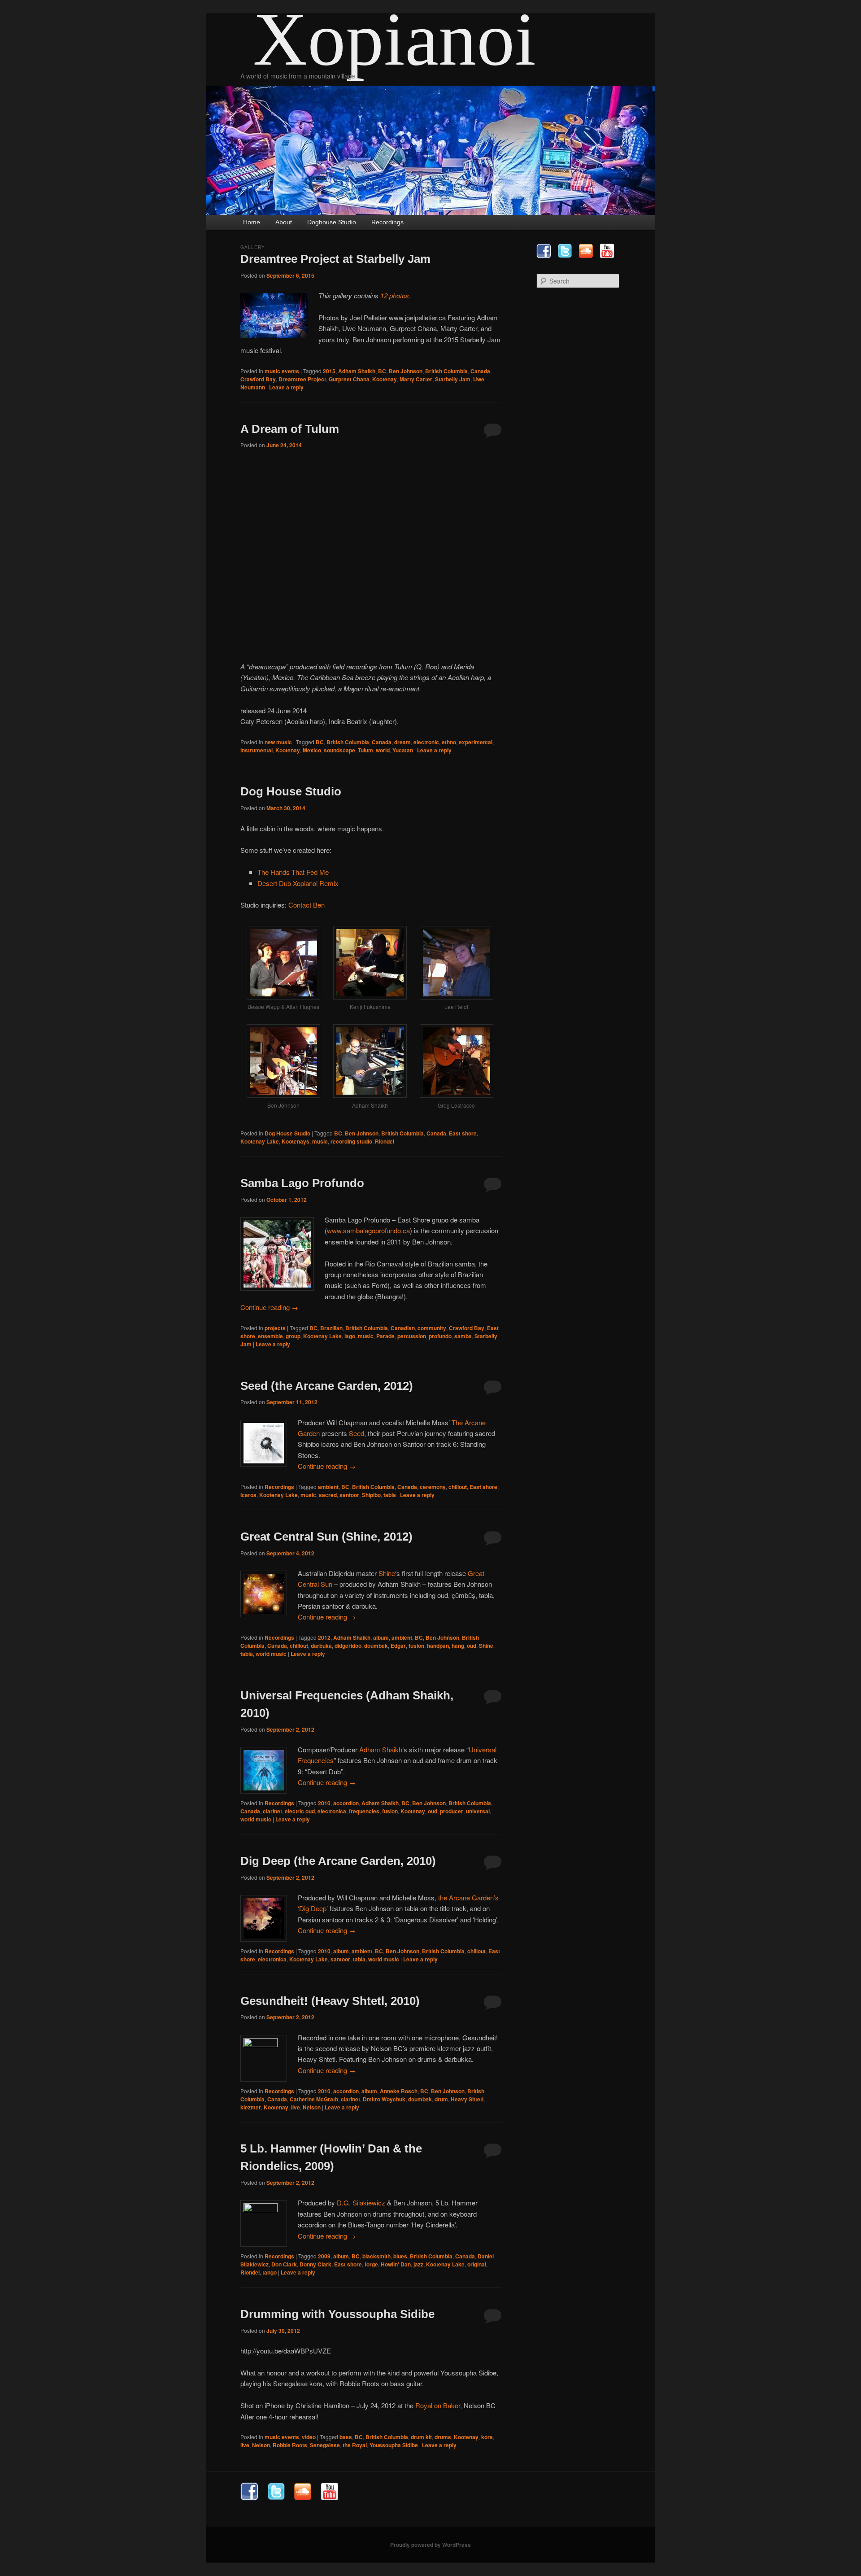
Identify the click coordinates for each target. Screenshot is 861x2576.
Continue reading (269, 1307)
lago (350, 1336)
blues (400, 2256)
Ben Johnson (406, 371)
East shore (463, 1133)
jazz (418, 2264)
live (296, 2107)
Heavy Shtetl (467, 2099)
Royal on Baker (438, 2405)
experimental (476, 742)
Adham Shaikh (357, 371)
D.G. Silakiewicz (361, 2203)
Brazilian (331, 1328)
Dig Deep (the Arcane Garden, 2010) (338, 1861)
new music (278, 742)
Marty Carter (416, 379)
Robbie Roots (290, 2445)
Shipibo (371, 1495)
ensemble (270, 1336)
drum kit (421, 2437)
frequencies (364, 1811)
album (381, 1637)
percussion (412, 1336)
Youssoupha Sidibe (394, 2445)
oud (472, 1646)
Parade (385, 1336)
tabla (390, 1495)
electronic (426, 742)
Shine (387, 1573)
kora (487, 2437)
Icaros (248, 1495)
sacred (328, 1495)
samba (463, 1336)
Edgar (398, 1646)
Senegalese (325, 2445)
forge (371, 2264)
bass (346, 2437)
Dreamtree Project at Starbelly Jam (335, 259)
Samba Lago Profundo (302, 1183)
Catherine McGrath (314, 2099)
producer (452, 1811)
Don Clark (284, 2264)
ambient (328, 1487)
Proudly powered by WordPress (430, 2545)
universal (478, 1811)
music (320, 1141)
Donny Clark (315, 2264)
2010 (324, 1803)
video (309, 2437)
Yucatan (403, 750)
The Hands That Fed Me (293, 872)
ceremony (433, 1487)
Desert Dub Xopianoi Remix (298, 883)
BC (382, 371)
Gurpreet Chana (349, 379)
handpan (438, 1646)
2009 (324, 2256)
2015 (329, 371)
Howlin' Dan (396, 2264)
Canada (480, 371)
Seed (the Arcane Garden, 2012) (327, 1386)
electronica (332, 1811)
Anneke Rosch (399, 2091)
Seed (357, 1433)
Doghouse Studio (332, 222)
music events (282, 371)
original (477, 2264)
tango (270, 2272)
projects (275, 1328)
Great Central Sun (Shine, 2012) (326, 1537)
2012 (324, 1637)
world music (271, 1654)
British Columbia (446, 371)
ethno (449, 742)
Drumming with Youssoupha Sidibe (337, 2314)
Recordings (387, 222)
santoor (349, 1495)
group (293, 1336)
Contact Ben (307, 905)
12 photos (395, 295)
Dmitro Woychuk (384, 2099)
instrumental (257, 750)
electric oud (300, 1811)
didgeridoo (348, 1646)
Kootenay (385, 379)
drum (441, 2099)
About (284, 222)
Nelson (312, 2107)
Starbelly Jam (453, 379)
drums (443, 2437)
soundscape (339, 750)
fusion (416, 1646)
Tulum (365, 750)
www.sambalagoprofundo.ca (368, 1230)
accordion (346, 1803)
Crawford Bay (258, 379)
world (383, 750)
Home (252, 222)
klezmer (251, 2107)
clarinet (272, 1811)
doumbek (376, 1646)
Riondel (385, 1141)
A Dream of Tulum (290, 429)
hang (458, 1646)
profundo (440, 1336)
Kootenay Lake (260, 1141)
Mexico (312, 750)
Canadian (403, 1328)
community (432, 1328)
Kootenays (296, 1141)
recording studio (351, 1141)
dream (402, 742)
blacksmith (376, 2256)
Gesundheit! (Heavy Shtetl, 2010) (330, 2001)
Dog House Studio (291, 791)
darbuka (321, 1646)
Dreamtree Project (302, 379)
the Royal (355, 2445)
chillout (458, 1487)
